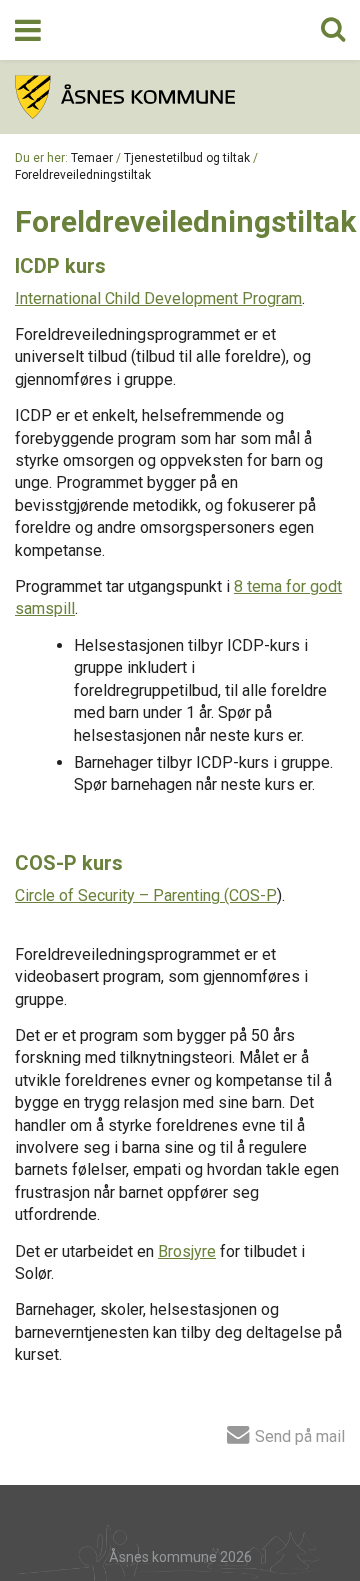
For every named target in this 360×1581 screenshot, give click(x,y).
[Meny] (28, 30)
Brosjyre (187, 1251)
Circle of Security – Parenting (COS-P (146, 895)
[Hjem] (180, 97)
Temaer (92, 158)
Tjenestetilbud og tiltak (187, 158)
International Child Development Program (158, 298)
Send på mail (298, 1436)
